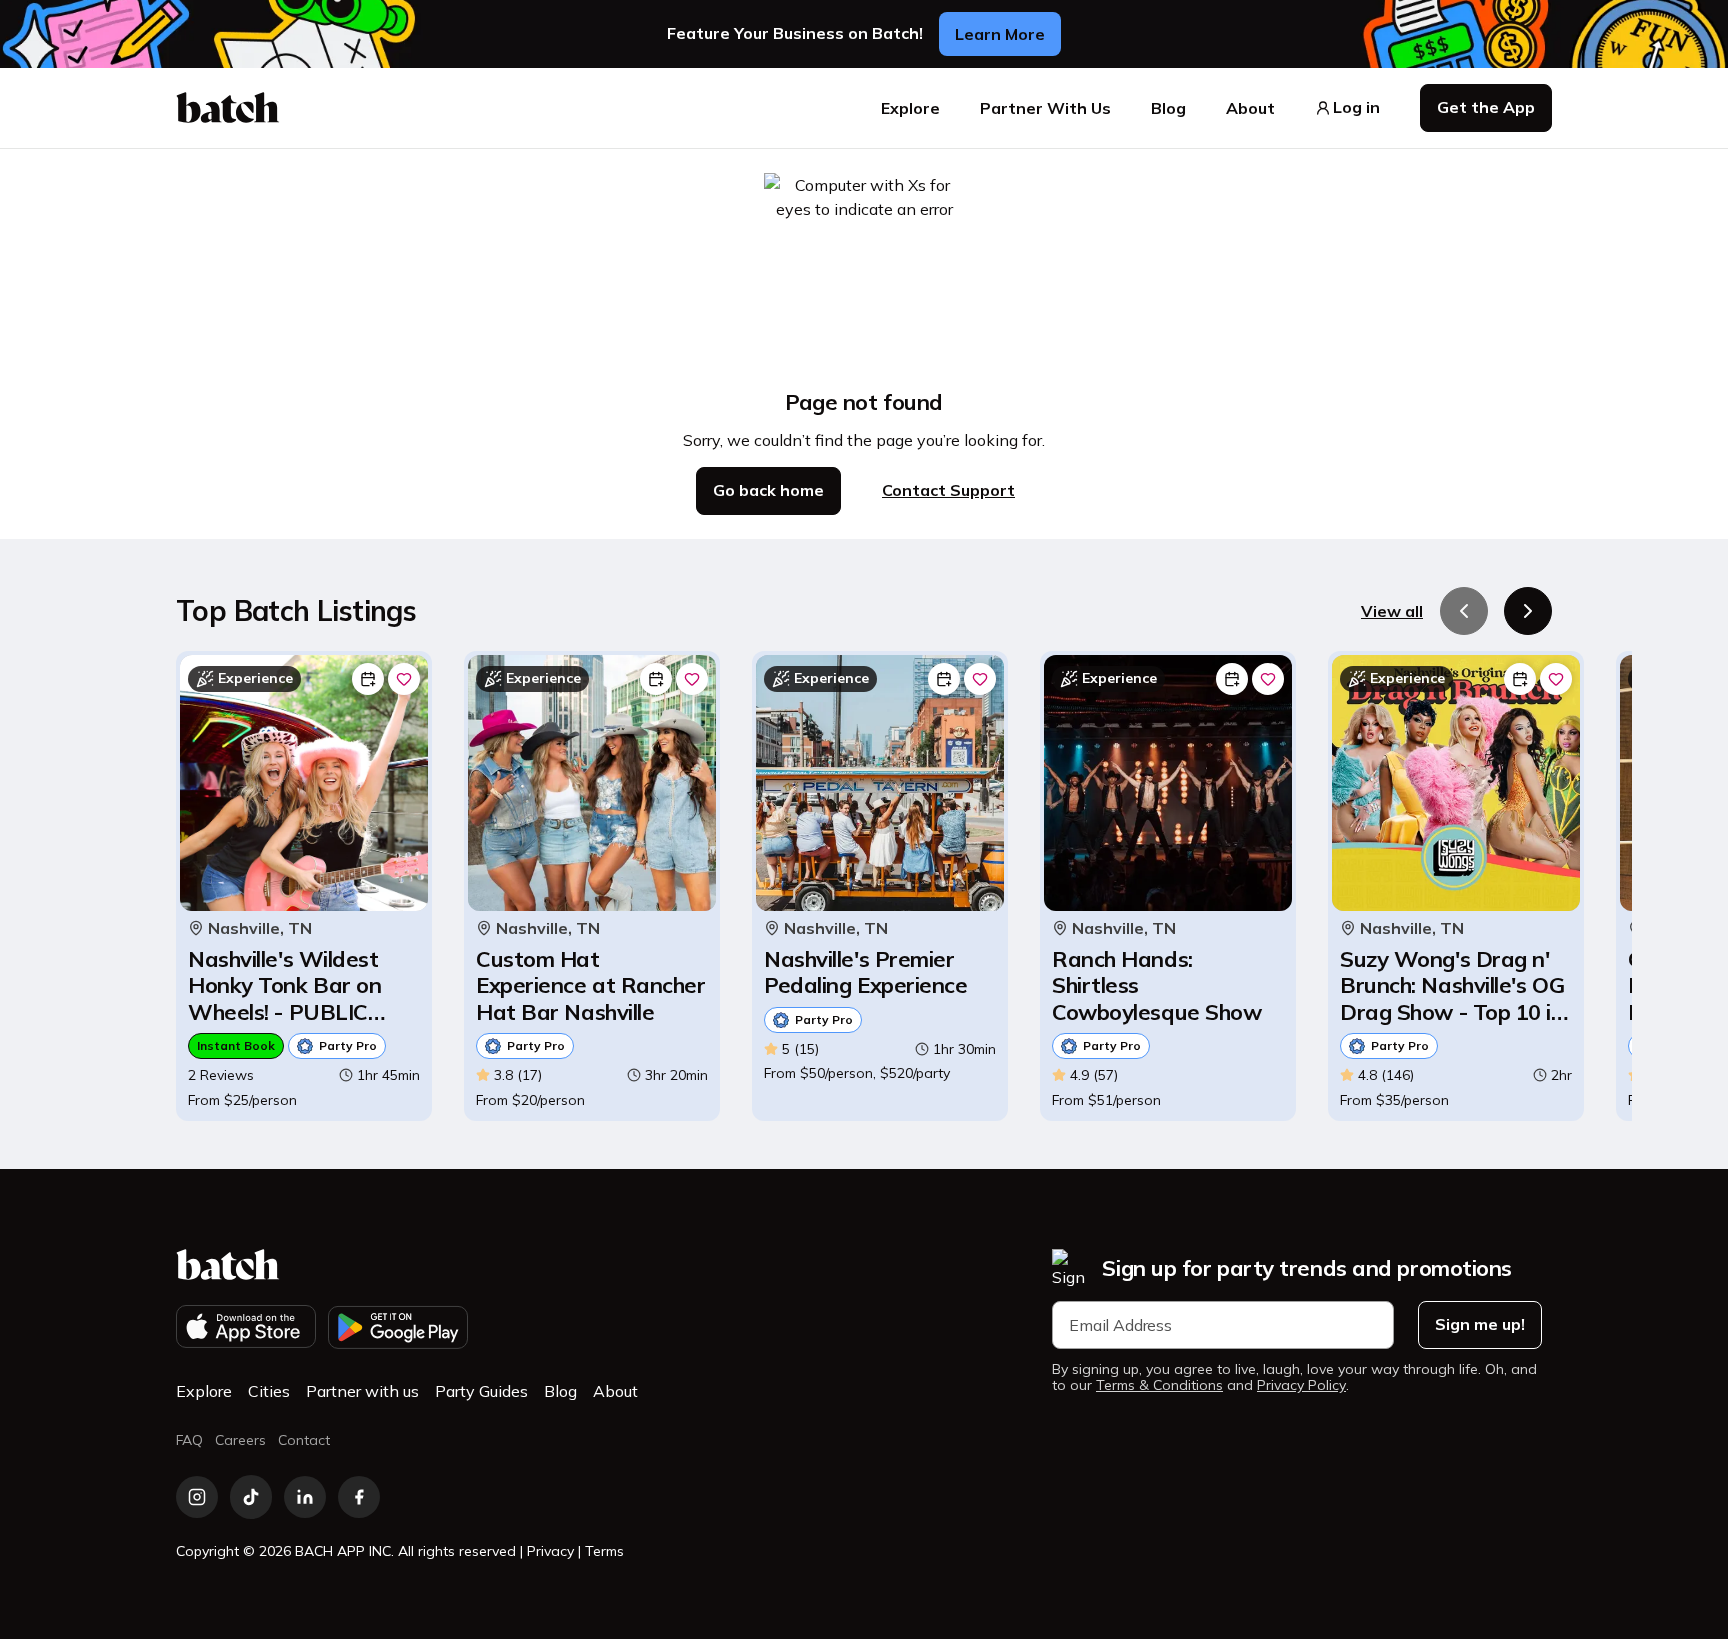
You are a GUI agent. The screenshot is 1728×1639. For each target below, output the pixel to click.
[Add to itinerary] (368, 679)
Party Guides (481, 1391)
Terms (604, 1551)
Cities (269, 1391)
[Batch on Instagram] (197, 1497)
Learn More (1000, 34)
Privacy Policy (1301, 1385)
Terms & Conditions (1159, 1385)
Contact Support (948, 490)
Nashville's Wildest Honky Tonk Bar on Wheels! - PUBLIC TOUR (284, 985)
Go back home (768, 490)
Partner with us (362, 1391)
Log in (1356, 107)
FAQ (189, 1440)
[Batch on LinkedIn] (305, 1497)
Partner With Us (1045, 108)
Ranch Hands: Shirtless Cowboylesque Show (1156, 985)
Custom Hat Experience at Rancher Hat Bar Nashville (591, 985)
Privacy (550, 1551)
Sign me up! (1480, 1324)
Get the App (1486, 107)
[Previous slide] (1464, 611)
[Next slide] (1528, 611)
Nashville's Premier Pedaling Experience (865, 972)
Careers (240, 1440)
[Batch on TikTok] (251, 1497)
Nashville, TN (260, 928)
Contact (304, 1440)
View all (1392, 611)
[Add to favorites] (404, 679)
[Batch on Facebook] (359, 1497)
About (1250, 108)
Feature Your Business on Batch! (795, 33)
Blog (1168, 108)
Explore (910, 108)
